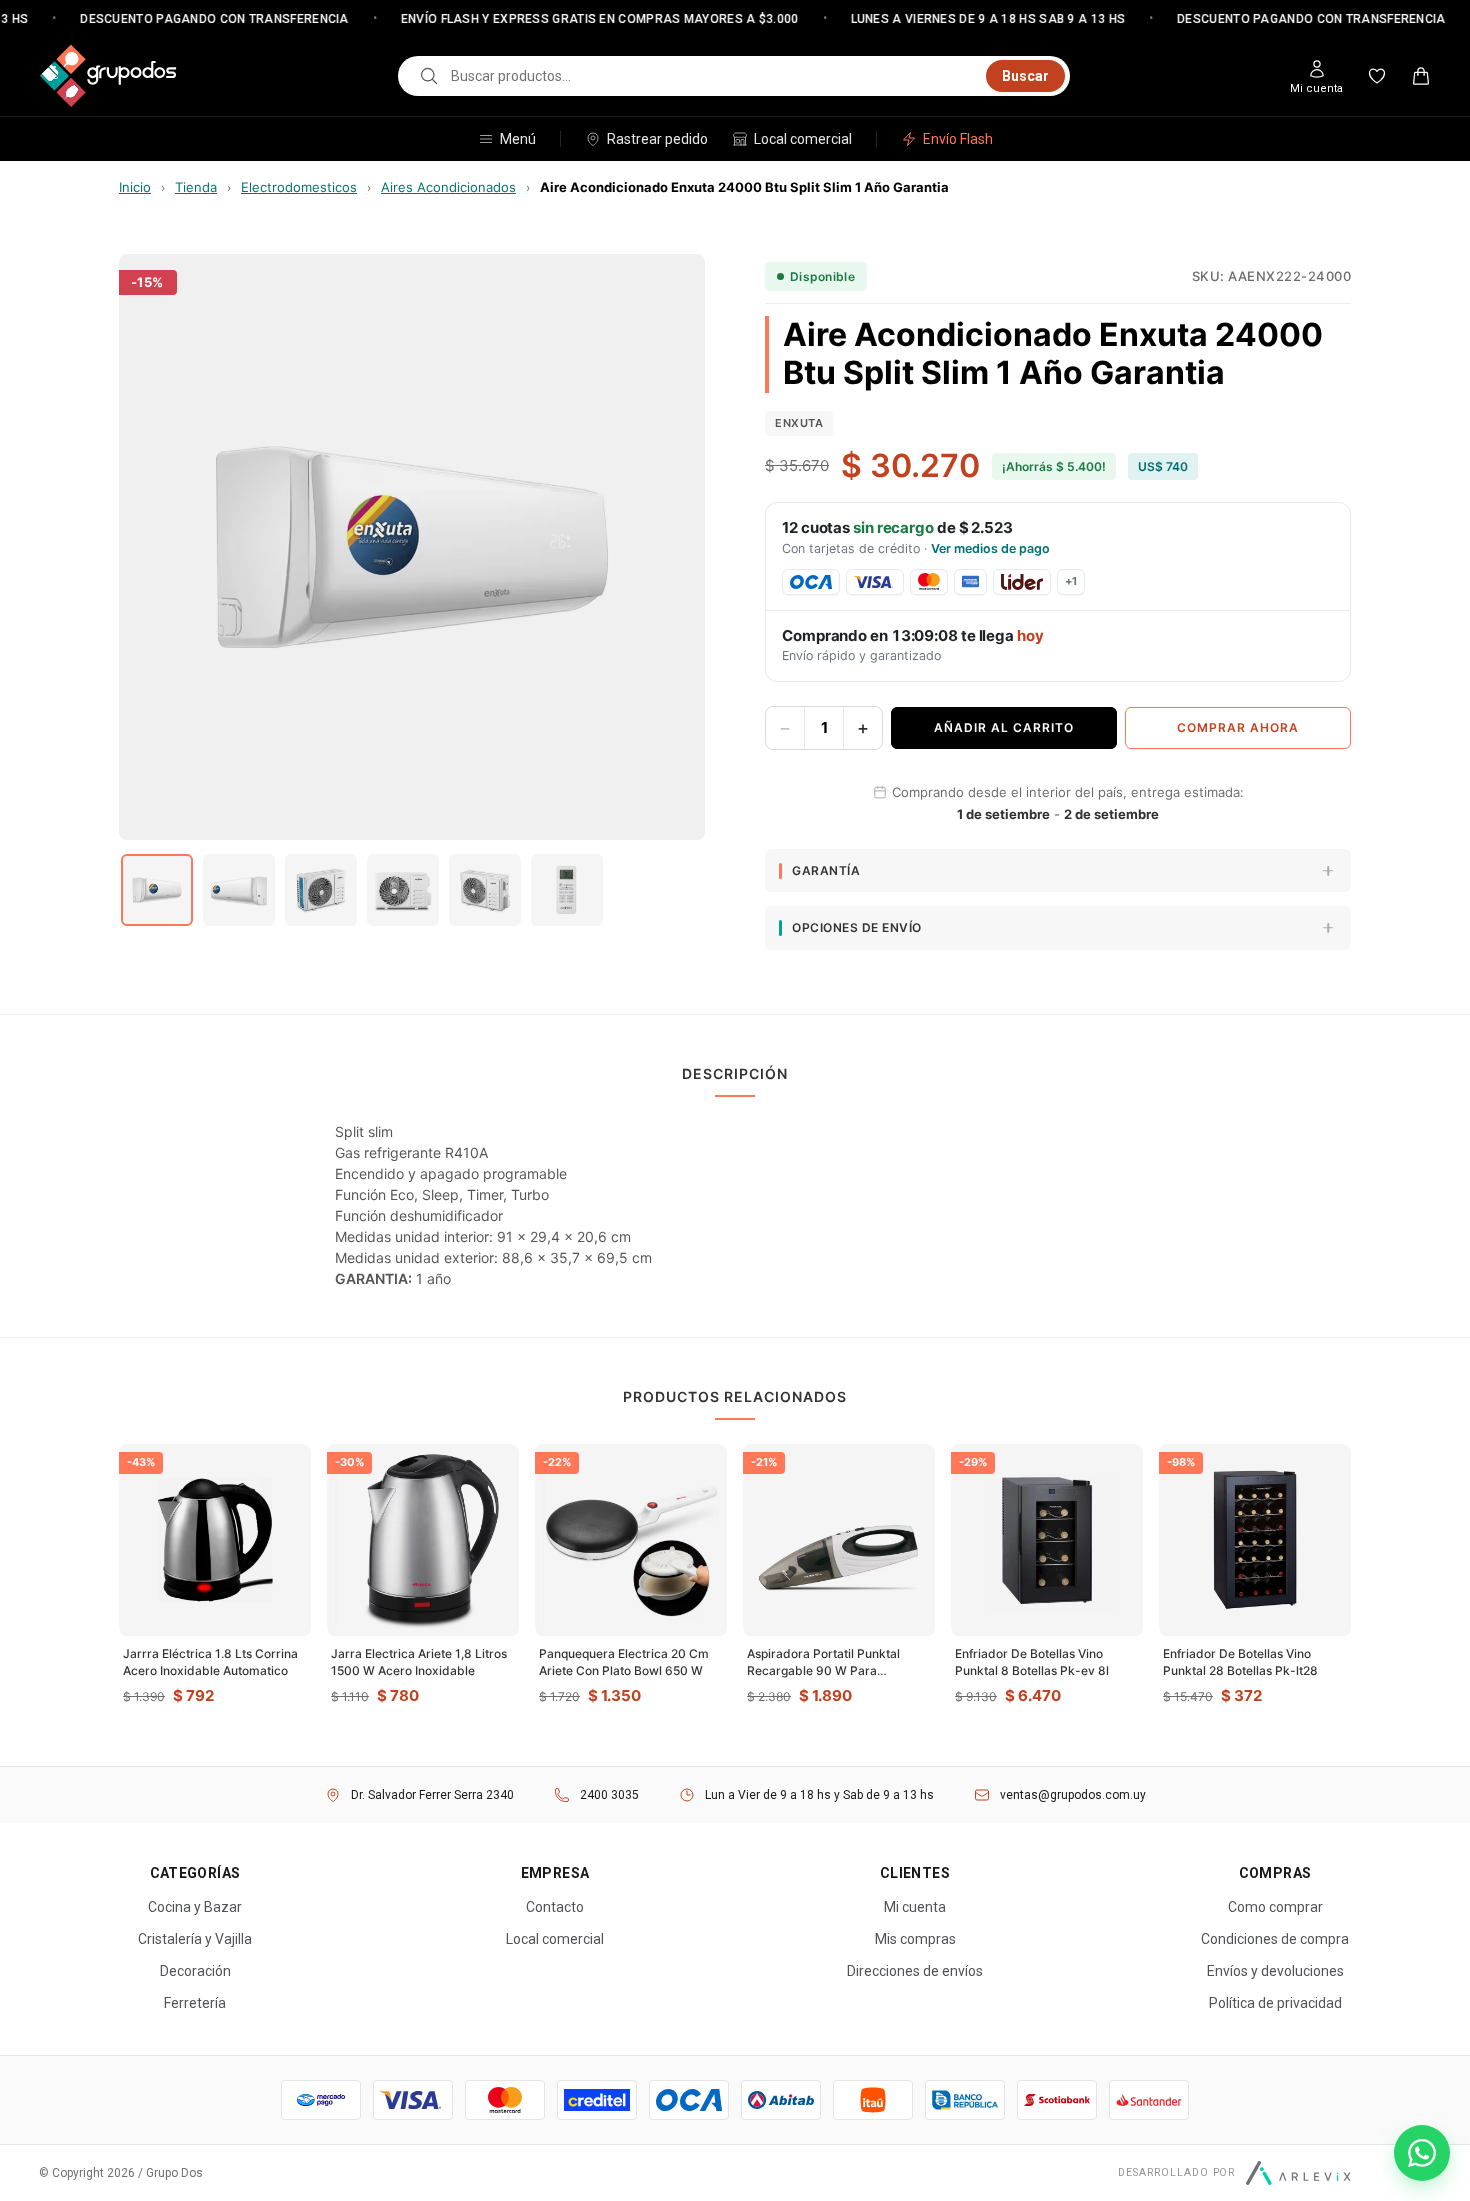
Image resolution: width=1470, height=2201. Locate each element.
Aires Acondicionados (448, 187)
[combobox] (712, 76)
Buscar (1025, 76)
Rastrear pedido (657, 139)
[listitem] (157, 890)
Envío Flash (958, 139)
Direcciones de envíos (915, 1971)
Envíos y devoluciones (1275, 1971)
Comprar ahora (1238, 727)
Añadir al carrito (1004, 727)
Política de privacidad (1275, 2003)
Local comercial (803, 139)
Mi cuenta (915, 1907)
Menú (518, 139)
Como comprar (1275, 1907)
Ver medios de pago (990, 548)
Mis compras (915, 1939)
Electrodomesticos (299, 187)
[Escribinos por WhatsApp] (1422, 2153)
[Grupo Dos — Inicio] (108, 76)
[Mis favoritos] (1377, 76)
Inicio (135, 187)
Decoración (195, 1971)
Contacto (555, 1907)
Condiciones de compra (1275, 1939)
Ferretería (195, 2003)
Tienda (196, 187)
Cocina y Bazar (195, 1907)
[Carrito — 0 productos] (1421, 76)
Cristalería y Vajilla (195, 1939)
